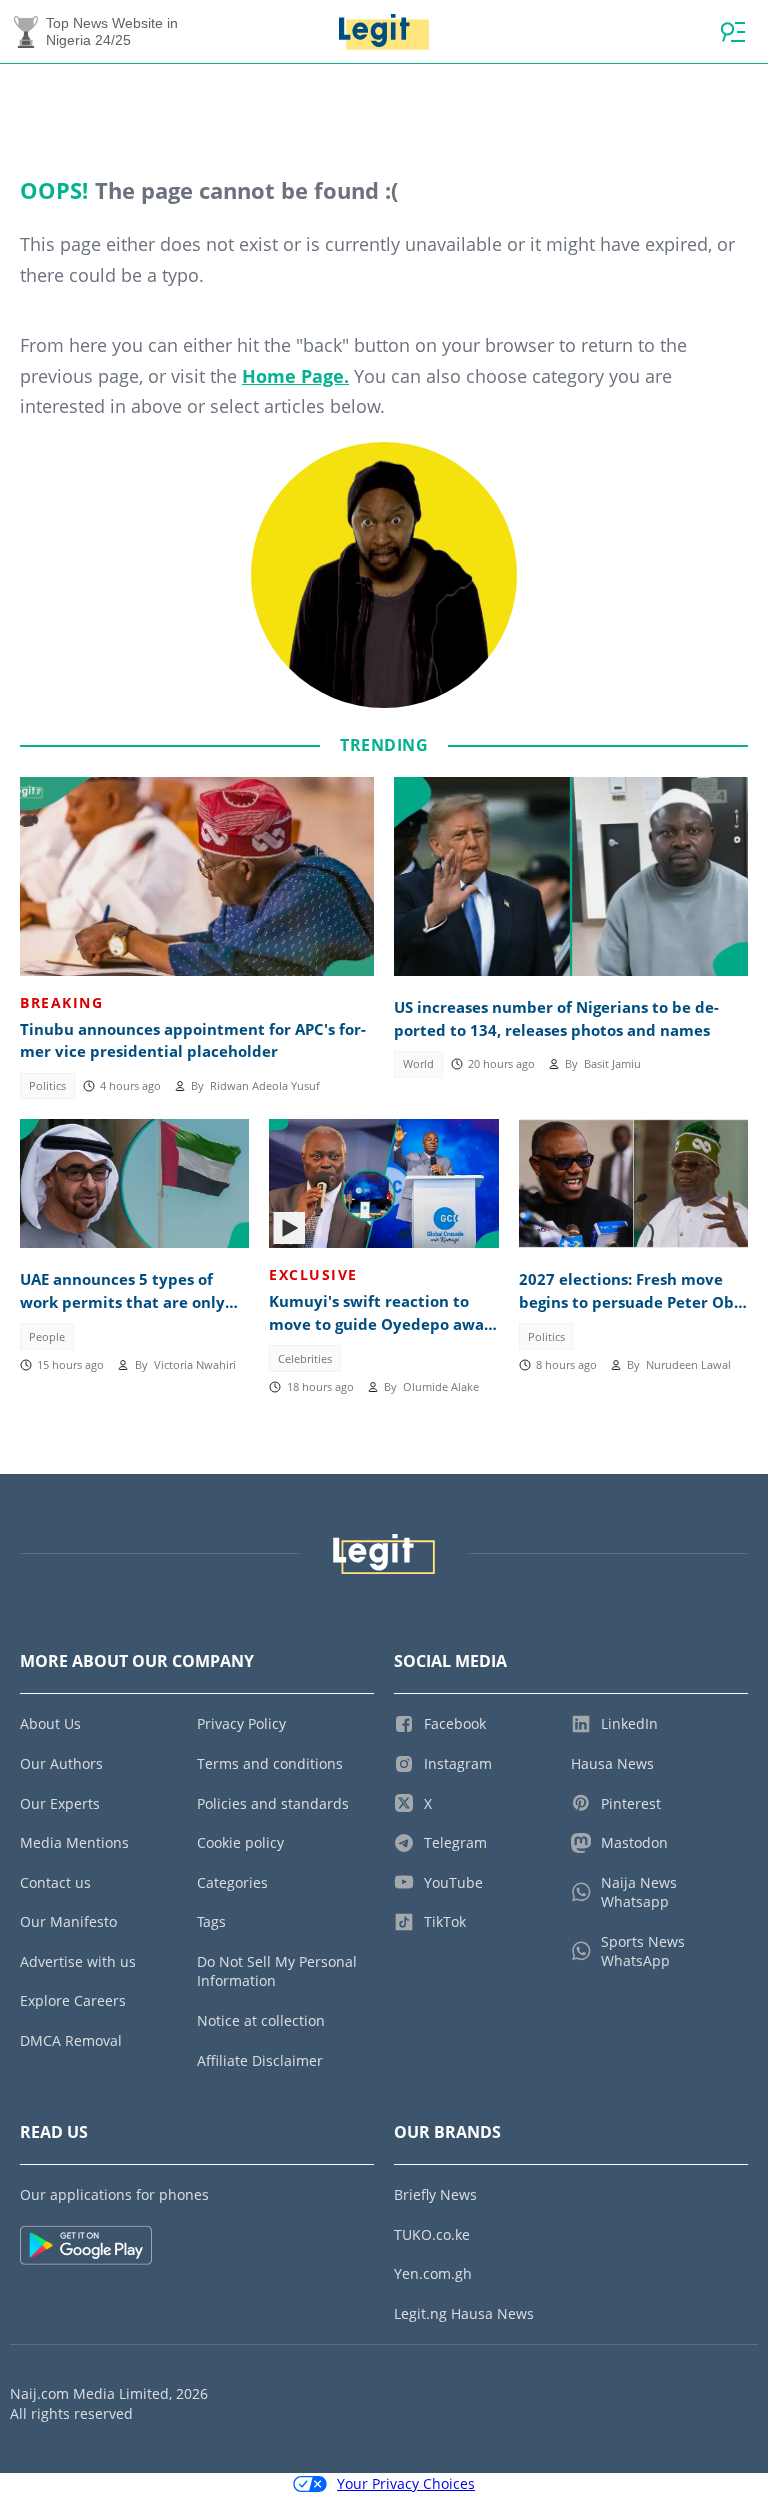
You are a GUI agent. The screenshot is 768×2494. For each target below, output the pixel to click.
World (418, 1064)
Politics (47, 1086)
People (47, 1337)
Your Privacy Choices (406, 2483)
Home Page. (295, 376)
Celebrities (305, 1359)
